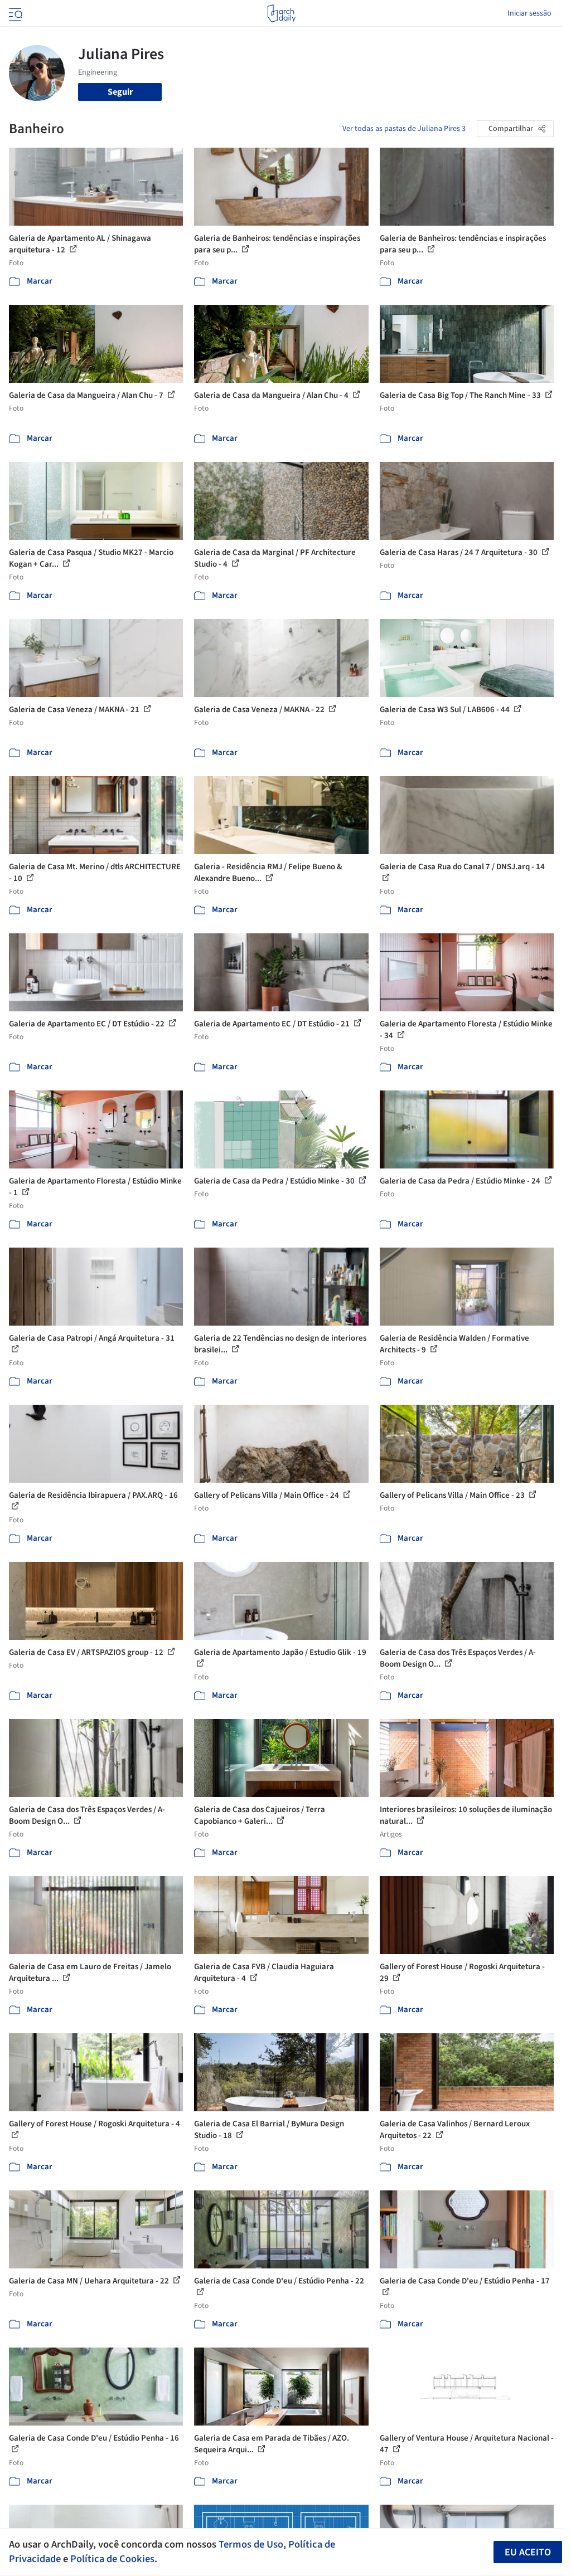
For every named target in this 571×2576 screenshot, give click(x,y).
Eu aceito (528, 2552)
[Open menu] (14, 13)
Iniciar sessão (529, 13)
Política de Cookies (112, 2559)
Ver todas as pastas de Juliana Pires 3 (404, 129)
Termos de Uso (251, 2544)
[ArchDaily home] (281, 13)
